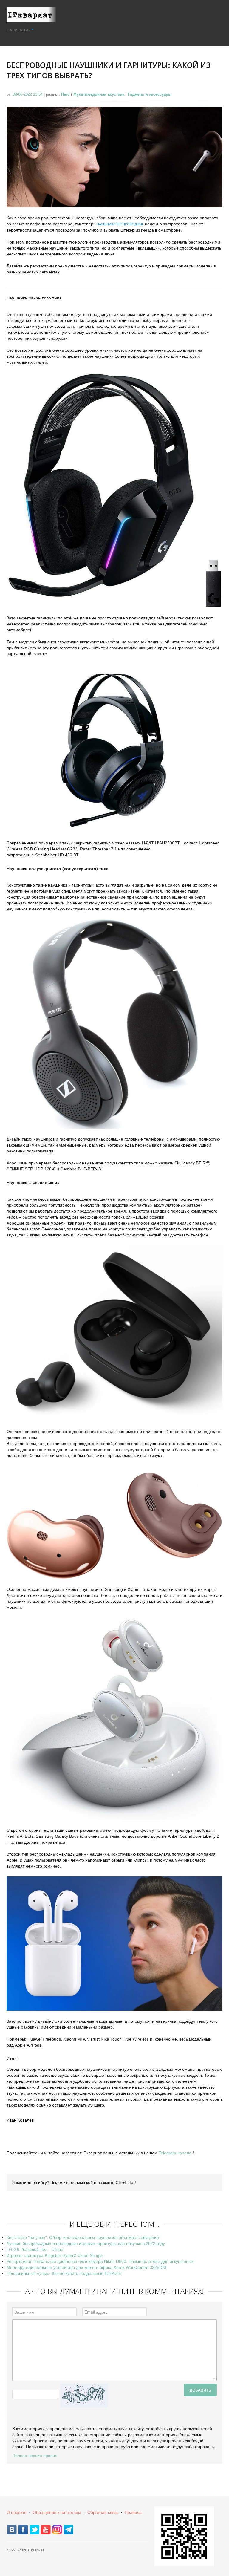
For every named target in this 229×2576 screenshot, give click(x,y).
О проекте (17, 2512)
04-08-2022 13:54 (28, 94)
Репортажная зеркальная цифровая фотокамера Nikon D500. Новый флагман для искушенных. (101, 2261)
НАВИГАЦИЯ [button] (19, 30)
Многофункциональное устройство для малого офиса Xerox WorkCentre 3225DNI (86, 2267)
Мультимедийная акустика (99, 94)
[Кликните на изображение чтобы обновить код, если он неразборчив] (84, 2396)
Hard (65, 94)
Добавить (200, 2390)
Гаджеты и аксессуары (150, 94)
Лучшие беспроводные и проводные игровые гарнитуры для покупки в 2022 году (86, 2243)
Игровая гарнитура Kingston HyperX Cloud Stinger (55, 2255)
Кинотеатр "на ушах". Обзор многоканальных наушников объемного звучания (83, 2237)
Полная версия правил (35, 2456)
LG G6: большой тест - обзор (35, 2249)
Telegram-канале (175, 2153)
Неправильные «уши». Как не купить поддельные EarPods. (64, 2273)
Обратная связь (103, 2512)
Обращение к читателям (57, 2512)
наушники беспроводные (120, 224)
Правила (133, 2512)
